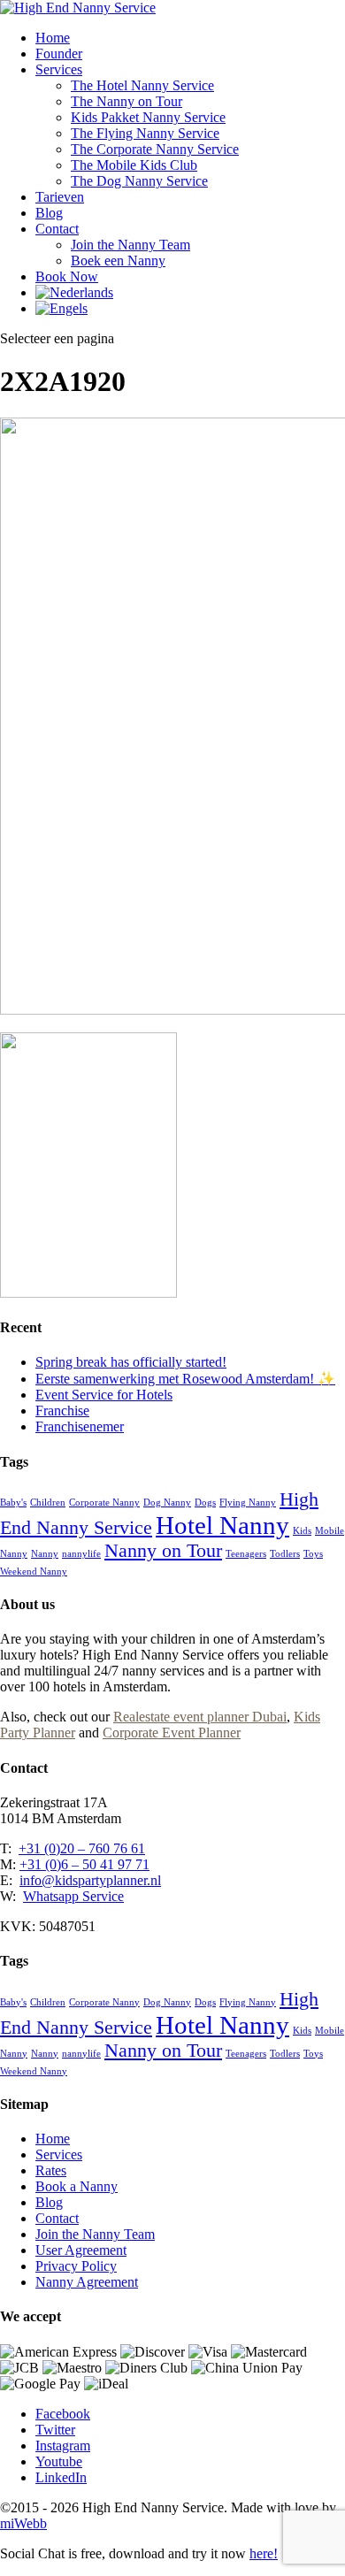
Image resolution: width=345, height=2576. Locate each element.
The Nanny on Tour (126, 101)
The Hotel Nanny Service (142, 85)
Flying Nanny (248, 1503)
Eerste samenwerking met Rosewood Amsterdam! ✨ (185, 1379)
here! (264, 2553)
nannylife (81, 1554)
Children (48, 1503)
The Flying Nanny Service (145, 133)
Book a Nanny (77, 2186)
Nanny (45, 1554)
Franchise (62, 1411)
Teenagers (246, 1554)
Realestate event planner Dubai (200, 1717)
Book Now (67, 276)
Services (59, 69)
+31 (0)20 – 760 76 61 (82, 1848)
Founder (59, 54)
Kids (302, 1531)
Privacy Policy (76, 2266)
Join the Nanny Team (130, 245)
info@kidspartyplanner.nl (90, 1880)
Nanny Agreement (87, 2282)
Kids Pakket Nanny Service (148, 117)
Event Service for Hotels (104, 1395)
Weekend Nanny (34, 1572)
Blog (49, 213)
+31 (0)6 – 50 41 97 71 (84, 1864)
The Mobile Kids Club (134, 165)
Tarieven (60, 197)
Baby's (13, 1503)
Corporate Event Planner (172, 1733)
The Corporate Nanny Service (155, 149)
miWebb (23, 2523)
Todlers (285, 1554)
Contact (57, 229)
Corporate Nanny (104, 1503)
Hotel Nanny (222, 1525)
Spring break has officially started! (131, 1362)
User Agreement (81, 2250)
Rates (51, 2170)
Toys (313, 1554)
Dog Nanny (167, 1503)
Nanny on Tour (163, 1551)
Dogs (205, 1503)
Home (53, 38)
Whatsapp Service (73, 1896)
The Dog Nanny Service (139, 181)
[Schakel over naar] (74, 292)
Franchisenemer (80, 1426)
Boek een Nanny (118, 261)
